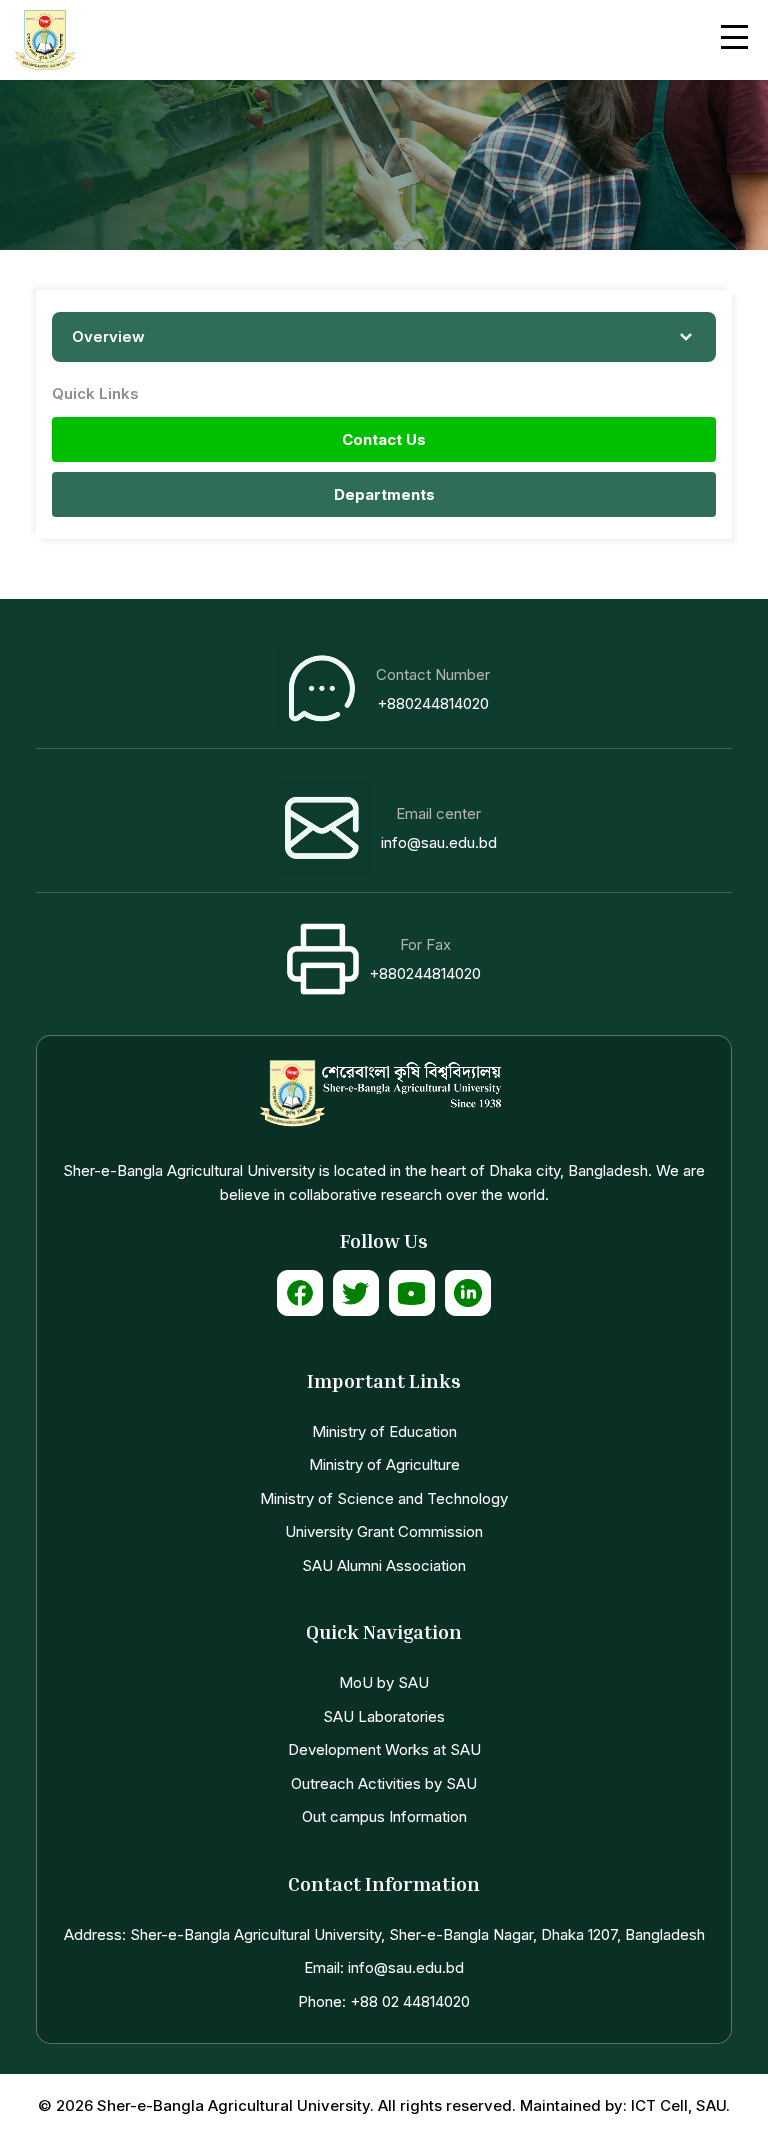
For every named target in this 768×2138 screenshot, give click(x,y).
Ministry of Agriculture (384, 1464)
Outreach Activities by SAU (384, 1783)
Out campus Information (384, 1816)
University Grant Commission (384, 1531)
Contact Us (384, 439)
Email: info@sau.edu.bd (384, 1967)
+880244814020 (433, 703)
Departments (384, 494)
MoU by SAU (384, 1682)
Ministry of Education (384, 1431)
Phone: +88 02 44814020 (384, 2001)
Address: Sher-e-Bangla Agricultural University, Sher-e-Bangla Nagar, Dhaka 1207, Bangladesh (384, 1934)
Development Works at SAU (384, 1749)
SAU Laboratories (384, 1716)
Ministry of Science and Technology (384, 1498)
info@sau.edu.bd (439, 842)
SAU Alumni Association (384, 1565)
